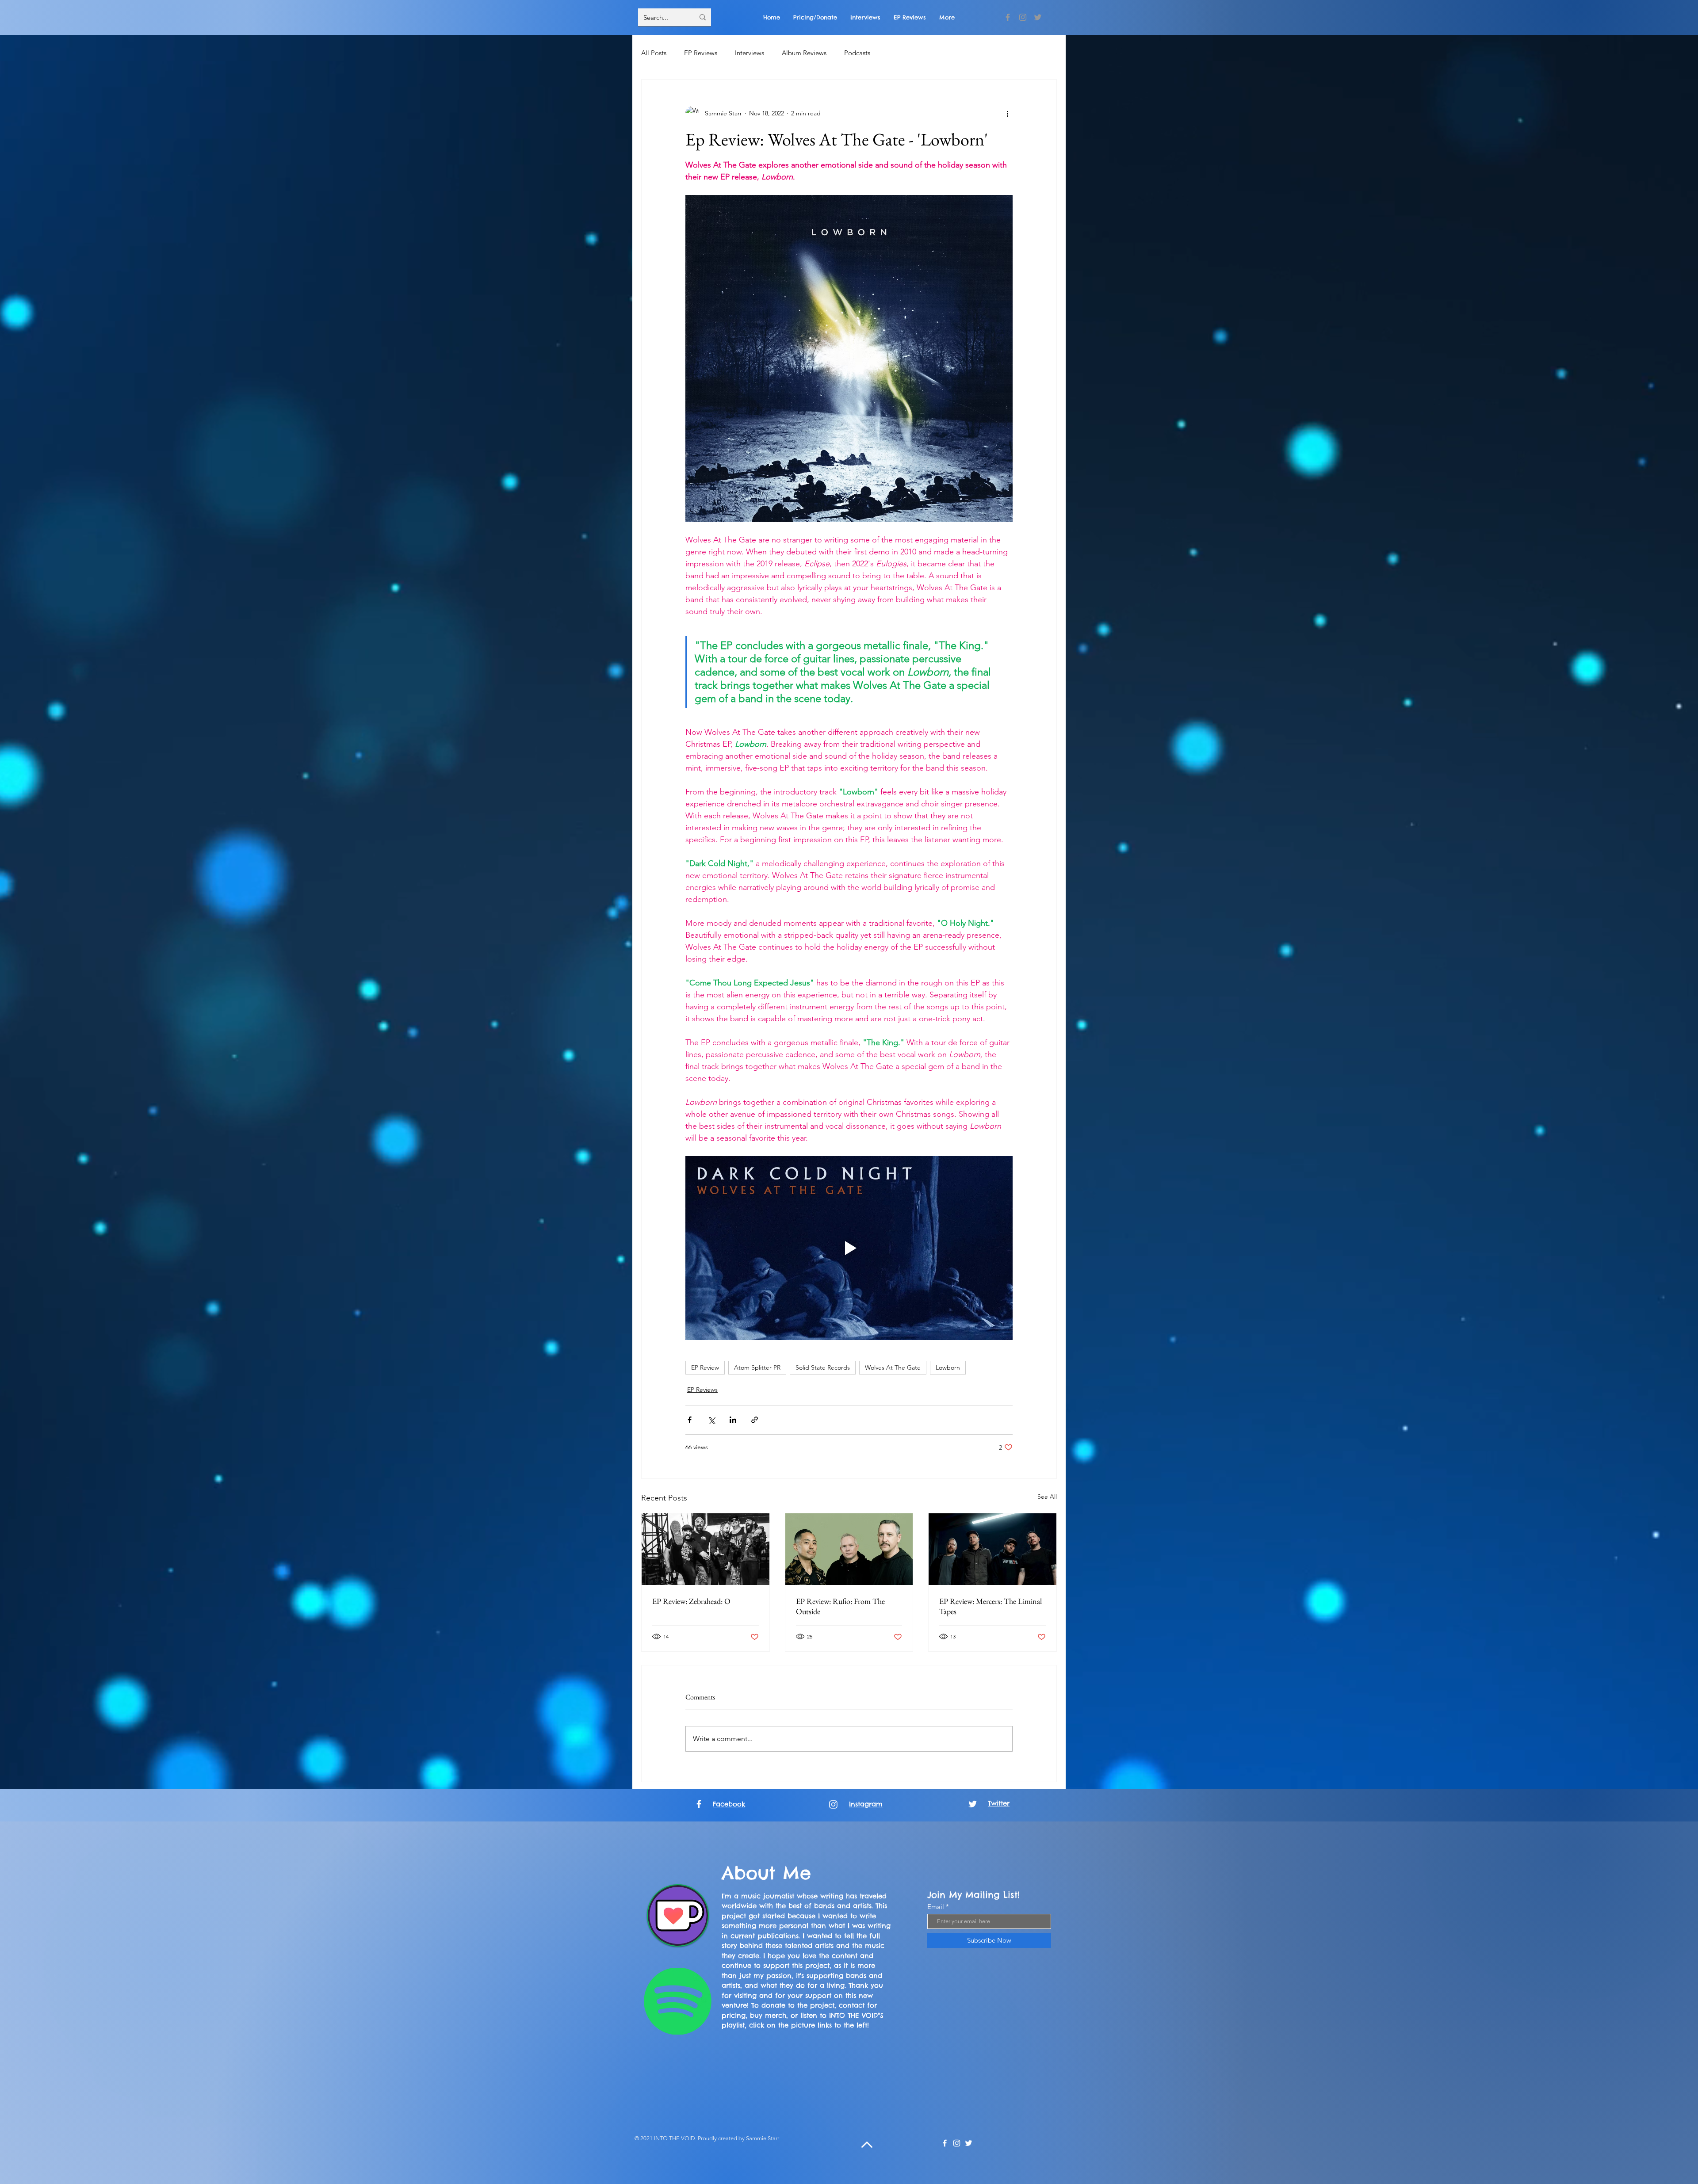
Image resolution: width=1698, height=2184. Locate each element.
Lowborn (948, 1367)
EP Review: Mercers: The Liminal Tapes (990, 1606)
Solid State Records (823, 1367)
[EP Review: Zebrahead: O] (706, 1549)
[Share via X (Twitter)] (711, 1420)
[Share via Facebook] (690, 1420)
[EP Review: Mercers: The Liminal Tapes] (992, 1549)
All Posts (654, 53)
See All (1047, 1497)
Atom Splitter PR (757, 1367)
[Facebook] (1008, 17)
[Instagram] (1023, 17)
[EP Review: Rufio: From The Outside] (849, 1549)
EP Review (705, 1367)
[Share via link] (755, 1420)
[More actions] (1007, 113)
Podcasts (857, 53)
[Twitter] (1038, 17)
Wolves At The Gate (893, 1367)
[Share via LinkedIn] (733, 1420)
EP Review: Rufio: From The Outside (840, 1606)
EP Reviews (701, 53)
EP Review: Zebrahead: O (691, 1601)
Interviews (750, 53)
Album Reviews (804, 53)
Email (936, 1907)
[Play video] (849, 1248)
